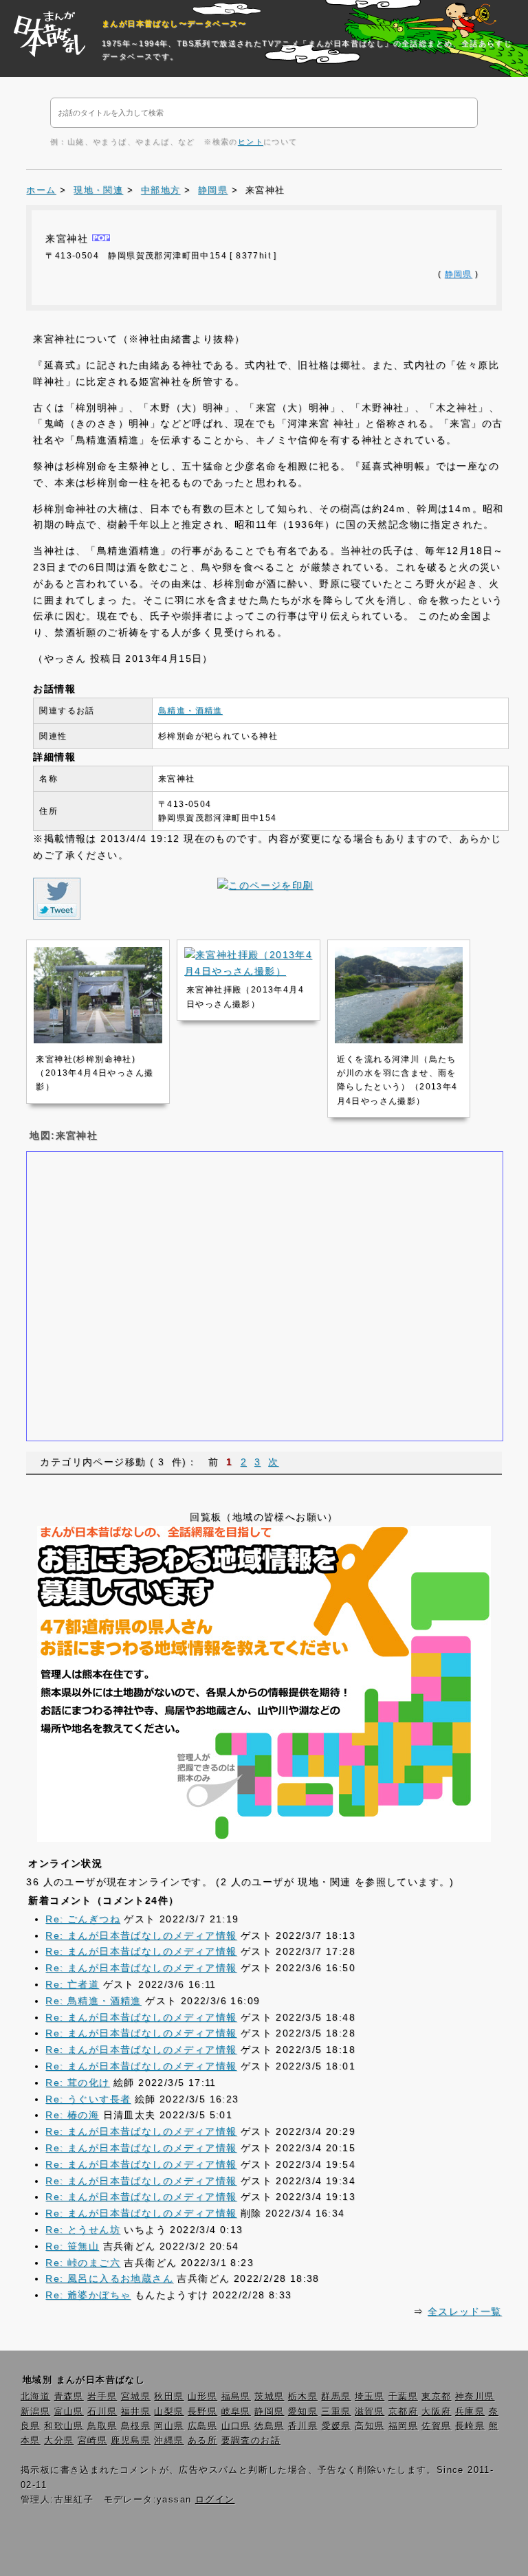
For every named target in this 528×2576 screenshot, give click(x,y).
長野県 (202, 2412)
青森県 (69, 2397)
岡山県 (169, 2426)
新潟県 (35, 2412)
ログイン (215, 2500)
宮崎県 (92, 2441)
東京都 (436, 2397)
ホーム (41, 190)
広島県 (202, 2426)
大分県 (59, 2441)
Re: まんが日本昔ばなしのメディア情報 (141, 1935)
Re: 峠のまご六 (83, 2263)
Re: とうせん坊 (83, 2230)
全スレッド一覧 (465, 2311)
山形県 (202, 2397)
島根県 (136, 2426)
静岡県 (213, 190)
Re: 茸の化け (77, 2083)
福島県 (236, 2397)
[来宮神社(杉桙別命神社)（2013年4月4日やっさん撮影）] (98, 1040)
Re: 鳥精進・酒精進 (93, 2001)
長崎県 (470, 2426)
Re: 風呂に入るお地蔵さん (109, 2278)
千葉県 (403, 2397)
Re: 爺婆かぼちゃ (88, 2295)
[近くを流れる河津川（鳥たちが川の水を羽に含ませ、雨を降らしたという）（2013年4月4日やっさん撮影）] (399, 1040)
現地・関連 (98, 190)
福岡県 (403, 2426)
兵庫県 (470, 2412)
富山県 (69, 2412)
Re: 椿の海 (72, 2115)
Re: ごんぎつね (83, 1919)
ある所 (202, 2441)
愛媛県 (337, 2426)
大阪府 (436, 2412)
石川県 (102, 2412)
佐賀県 (436, 2426)
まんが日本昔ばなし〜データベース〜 (174, 23)
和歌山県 (64, 2426)
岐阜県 (236, 2412)
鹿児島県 (131, 2441)
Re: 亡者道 (72, 1984)
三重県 (336, 2412)
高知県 (370, 2426)
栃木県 (303, 2397)
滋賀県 (370, 2412)
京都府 (403, 2412)
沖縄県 (169, 2441)
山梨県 (169, 2412)
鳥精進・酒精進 (190, 711)
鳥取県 (102, 2426)
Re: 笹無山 (72, 2246)
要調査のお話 (251, 2441)
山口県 (236, 2426)
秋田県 (169, 2397)
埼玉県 (370, 2397)
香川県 (303, 2426)
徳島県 (269, 2426)
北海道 (35, 2397)
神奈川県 (475, 2397)
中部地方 (161, 190)
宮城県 (136, 2397)
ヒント (251, 142)
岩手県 (102, 2397)
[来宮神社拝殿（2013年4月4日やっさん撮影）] (249, 971)
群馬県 (336, 2397)
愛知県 (303, 2412)
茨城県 (269, 2397)
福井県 (136, 2412)
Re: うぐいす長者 (88, 2099)
